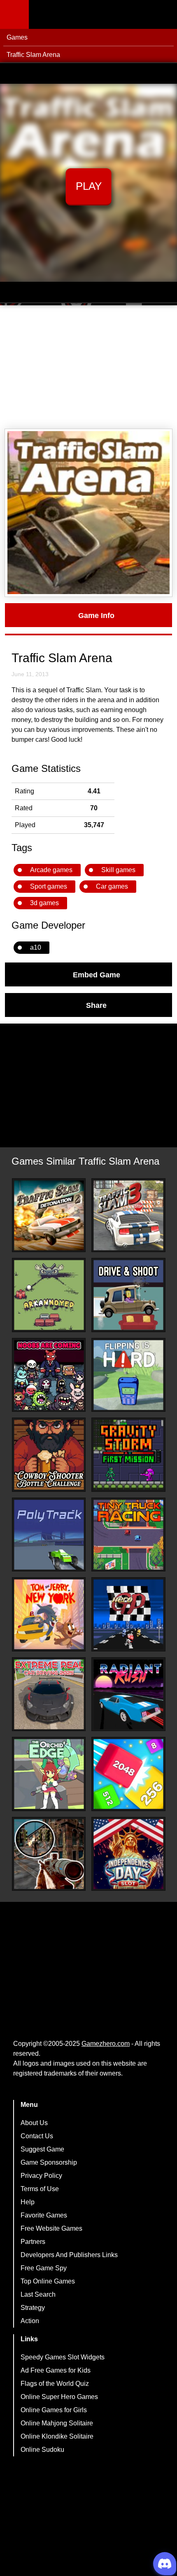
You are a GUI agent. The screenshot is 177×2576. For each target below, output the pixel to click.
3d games (44, 903)
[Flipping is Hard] (128, 1375)
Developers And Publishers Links (69, 2255)
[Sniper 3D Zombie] (49, 1854)
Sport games (49, 886)
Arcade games (51, 870)
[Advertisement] (88, 367)
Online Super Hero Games (59, 2397)
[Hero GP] (128, 1614)
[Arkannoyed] (49, 1295)
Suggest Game (42, 2149)
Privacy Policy (41, 2176)
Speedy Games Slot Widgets (63, 2357)
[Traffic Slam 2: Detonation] (49, 1215)
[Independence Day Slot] (128, 1854)
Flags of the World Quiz (55, 2384)
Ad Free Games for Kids (56, 2370)
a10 (36, 947)
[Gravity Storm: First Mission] (128, 1455)
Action (30, 2321)
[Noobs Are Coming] (49, 1375)
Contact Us (37, 2136)
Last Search (38, 2294)
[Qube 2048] (128, 1774)
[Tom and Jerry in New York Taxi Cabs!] (49, 1614)
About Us (34, 2123)
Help (28, 2202)
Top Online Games (48, 2281)
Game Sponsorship (49, 2162)
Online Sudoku (42, 2450)
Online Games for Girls (54, 2410)
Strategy (33, 2308)
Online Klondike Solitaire (57, 2436)
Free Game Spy (44, 2268)
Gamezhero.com (106, 2044)
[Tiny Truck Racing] (128, 1535)
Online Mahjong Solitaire (57, 2423)
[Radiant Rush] (128, 1694)
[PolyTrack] (49, 1535)
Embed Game (97, 974)
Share (96, 1005)
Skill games (118, 870)
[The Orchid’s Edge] (49, 1774)
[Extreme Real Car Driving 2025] (49, 1694)
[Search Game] (163, 16)
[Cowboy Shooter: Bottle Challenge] (49, 1455)
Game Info (96, 615)
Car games (112, 886)
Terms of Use (40, 2189)
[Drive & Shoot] (128, 1295)
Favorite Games (44, 2215)
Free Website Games (51, 2228)
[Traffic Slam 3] (128, 1215)
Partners (33, 2242)
